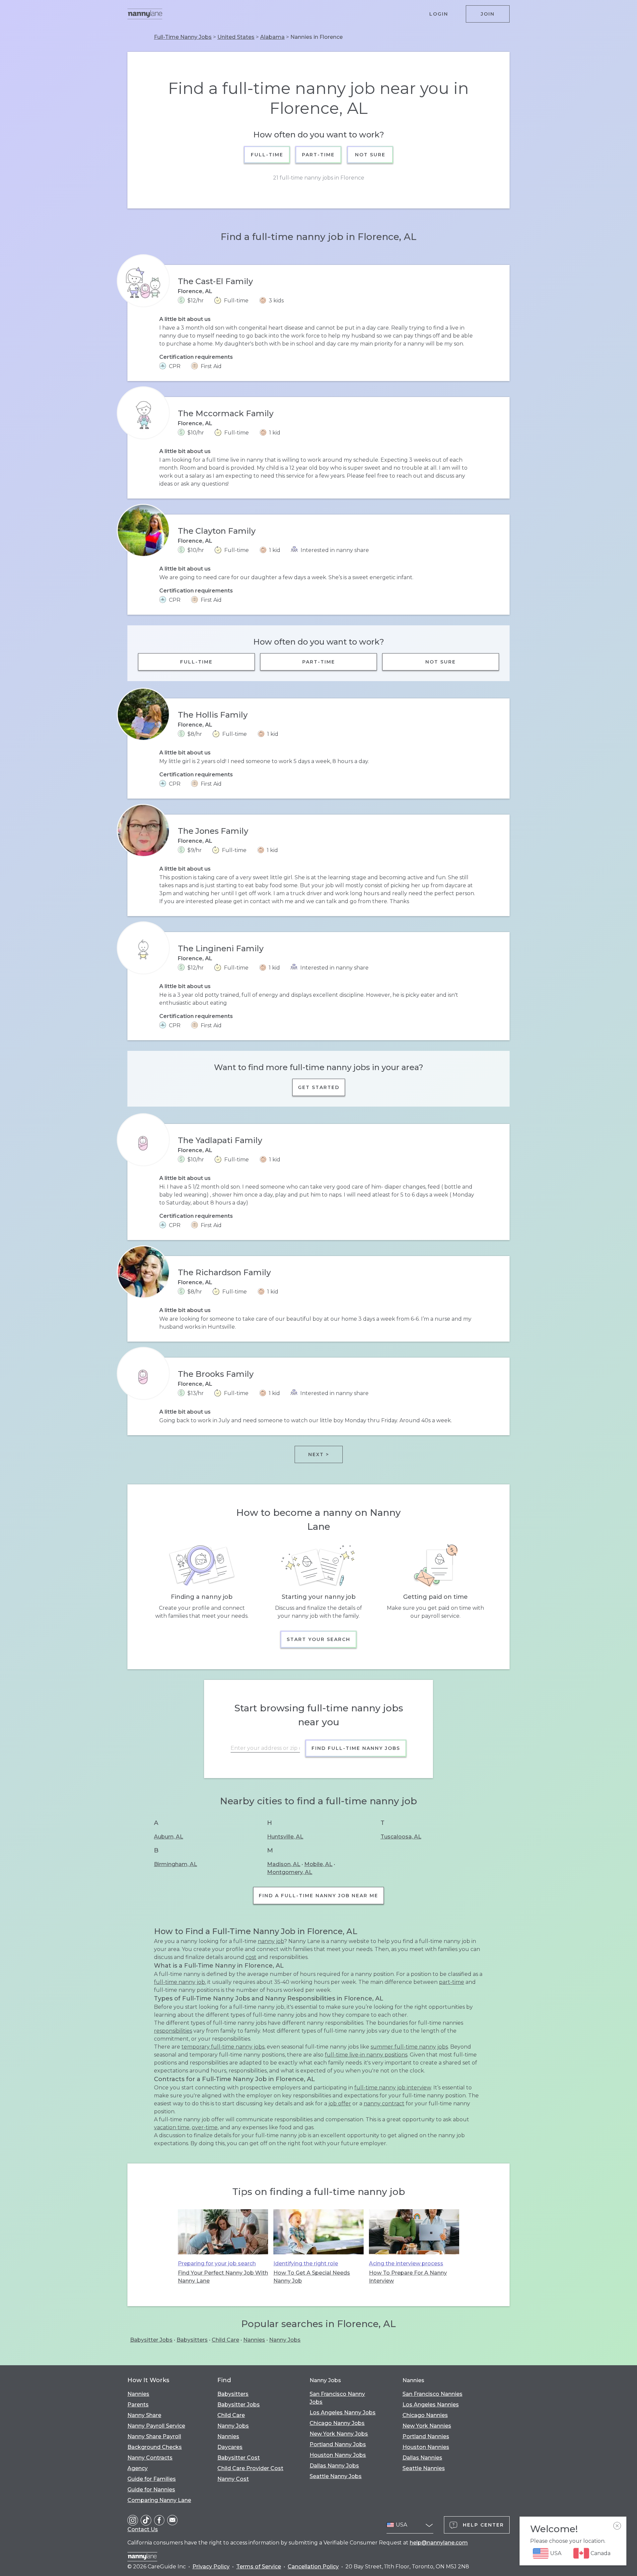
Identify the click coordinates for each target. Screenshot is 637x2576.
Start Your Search (318, 1639)
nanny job (271, 1941)
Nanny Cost (233, 2479)
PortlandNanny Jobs (338, 2444)
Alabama (272, 37)
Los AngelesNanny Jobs (343, 2413)
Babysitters (192, 2340)
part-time (452, 1982)
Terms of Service (259, 2567)
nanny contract (384, 2104)
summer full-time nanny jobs (409, 2047)
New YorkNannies (427, 2426)
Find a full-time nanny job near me (318, 1896)
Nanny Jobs (285, 2340)
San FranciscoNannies (432, 2394)
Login (439, 14)
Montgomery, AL (290, 1872)
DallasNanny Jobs (334, 2466)
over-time (205, 2127)
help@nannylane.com (439, 2543)
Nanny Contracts (150, 2458)
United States (236, 37)
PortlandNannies (426, 2436)
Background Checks (155, 2447)
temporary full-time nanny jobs (223, 2047)
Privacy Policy (211, 2567)
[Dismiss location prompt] (617, 2526)
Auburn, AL (169, 1837)
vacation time (172, 2127)
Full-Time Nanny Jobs (183, 37)
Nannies (254, 2340)
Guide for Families (152, 2479)
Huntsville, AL (285, 1837)
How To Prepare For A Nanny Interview (408, 2277)
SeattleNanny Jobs (336, 2476)
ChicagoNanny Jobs (337, 2423)
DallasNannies (422, 2458)
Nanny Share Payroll (154, 2436)
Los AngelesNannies (431, 2405)
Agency (138, 2468)
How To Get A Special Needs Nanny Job (312, 2277)
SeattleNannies (424, 2468)
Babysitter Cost (239, 2458)
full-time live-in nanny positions (366, 2055)
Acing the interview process (406, 2264)
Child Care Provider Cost (250, 2468)
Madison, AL (284, 1864)
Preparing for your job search (217, 2264)
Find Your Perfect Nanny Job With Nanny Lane (223, 2277)
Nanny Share (144, 2415)
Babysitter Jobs (151, 2340)
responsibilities (173, 2031)
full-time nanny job (179, 1982)
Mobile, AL (318, 1864)
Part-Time (319, 155)
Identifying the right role (306, 2264)
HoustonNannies (426, 2447)
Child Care (225, 2340)
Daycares (230, 2447)
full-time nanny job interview (393, 2088)
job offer (340, 2104)
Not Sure (370, 155)
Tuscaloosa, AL (401, 1837)
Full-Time (267, 155)
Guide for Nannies (151, 2490)
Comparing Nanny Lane (159, 2500)
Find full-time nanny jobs (356, 1748)
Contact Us (143, 2529)
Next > (319, 1454)
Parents (138, 2405)
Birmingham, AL (176, 1864)
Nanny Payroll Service (156, 2426)
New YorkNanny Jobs (339, 2434)
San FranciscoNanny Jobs (337, 2398)
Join (488, 14)
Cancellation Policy (313, 2567)
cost (251, 1957)
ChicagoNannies (425, 2415)
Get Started (319, 1087)
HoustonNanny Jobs (338, 2455)
